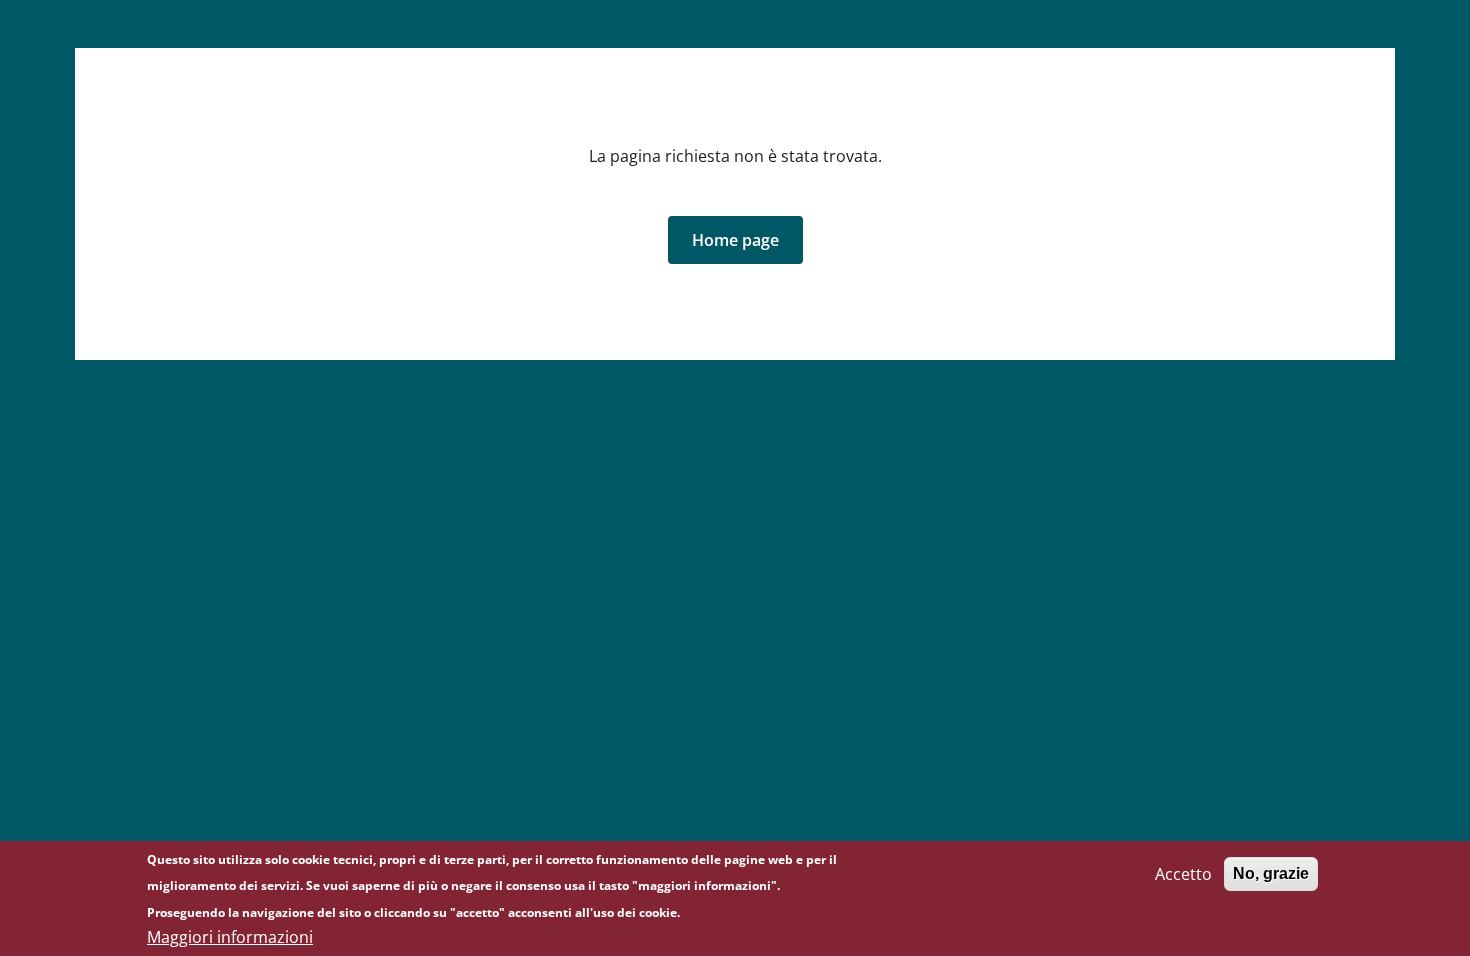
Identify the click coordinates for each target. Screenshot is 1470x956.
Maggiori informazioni (230, 938)
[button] (735, 240)
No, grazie (1271, 873)
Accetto (1183, 874)
